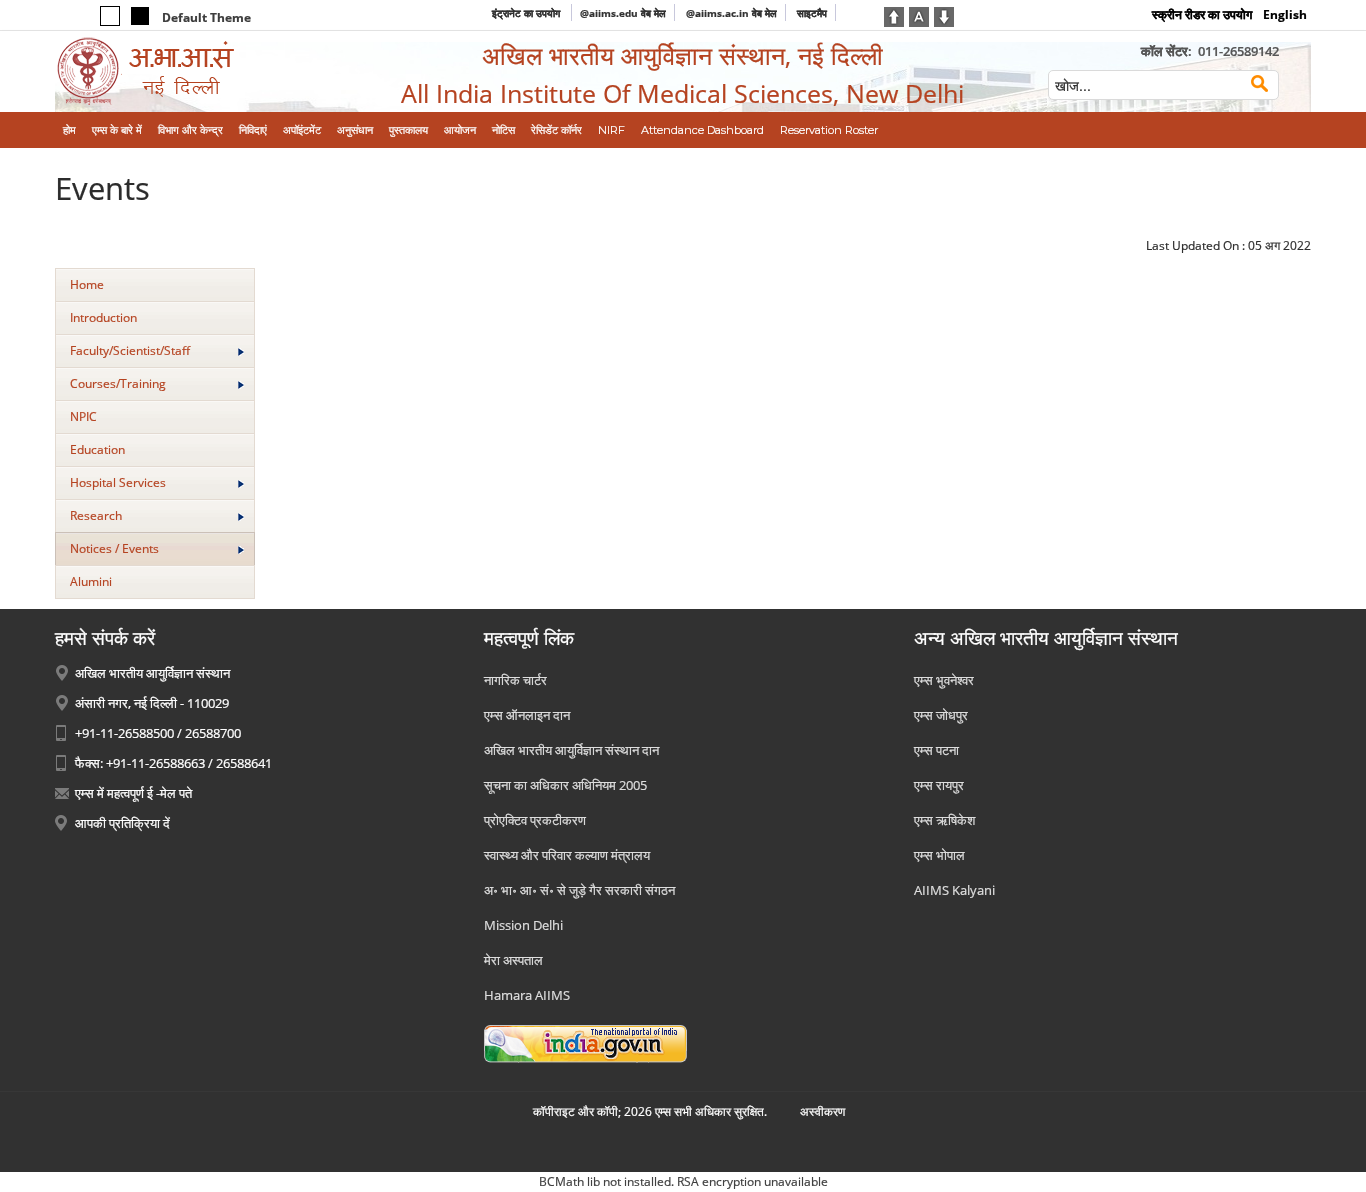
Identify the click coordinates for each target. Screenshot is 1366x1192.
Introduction (103, 317)
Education (97, 449)
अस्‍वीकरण (822, 1111)
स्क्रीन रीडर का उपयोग (1202, 14)
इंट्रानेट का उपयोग (527, 13)
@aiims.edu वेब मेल (623, 13)
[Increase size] (894, 15)
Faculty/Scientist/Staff (130, 350)
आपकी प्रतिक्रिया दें (122, 823)
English (1285, 14)
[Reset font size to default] (919, 15)
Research (96, 515)
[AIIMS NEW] (200, 71)
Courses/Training (118, 383)
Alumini (91, 581)
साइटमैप (812, 13)
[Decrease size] (944, 15)
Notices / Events (114, 548)
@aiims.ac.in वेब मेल (731, 13)
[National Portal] (585, 1043)
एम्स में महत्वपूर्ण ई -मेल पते (133, 793)
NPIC (83, 416)
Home (87, 284)
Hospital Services (118, 482)
